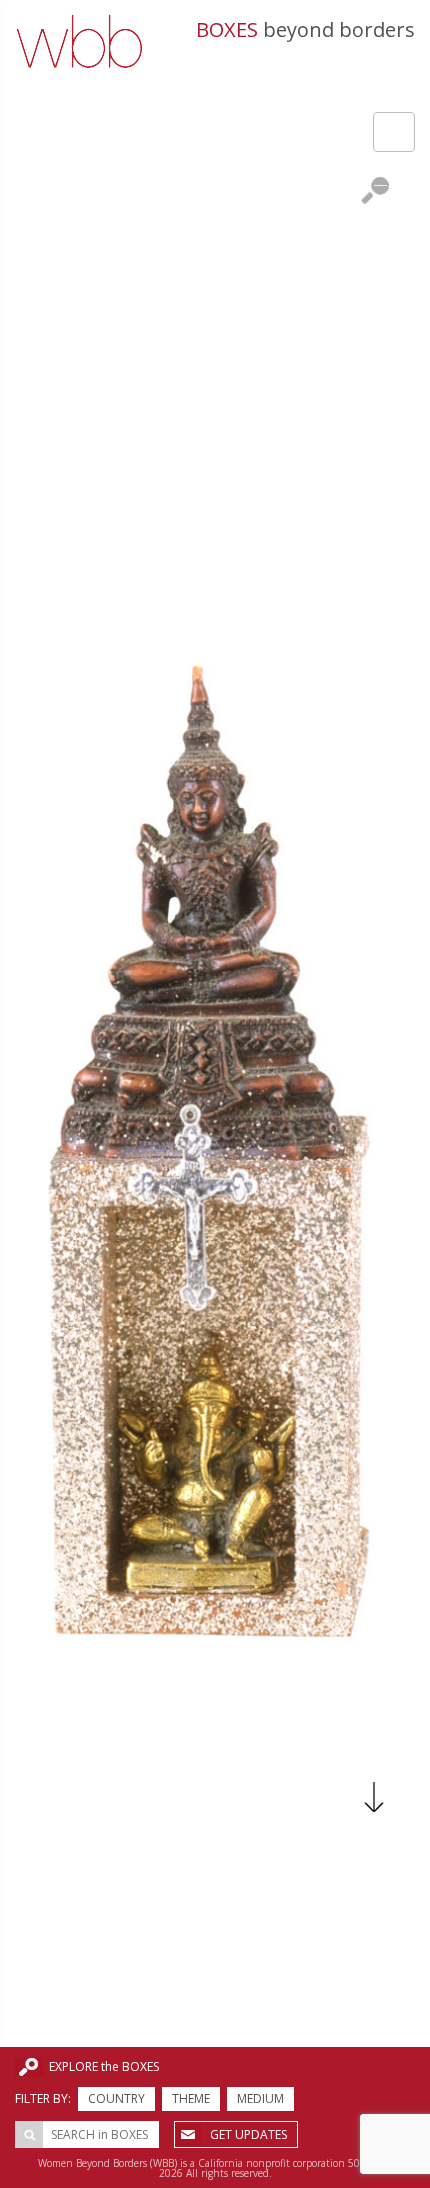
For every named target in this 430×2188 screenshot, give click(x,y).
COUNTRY (116, 2098)
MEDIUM (260, 2098)
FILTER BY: (43, 2098)
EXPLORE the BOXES (104, 2066)
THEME (191, 2098)
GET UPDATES (248, 2134)
